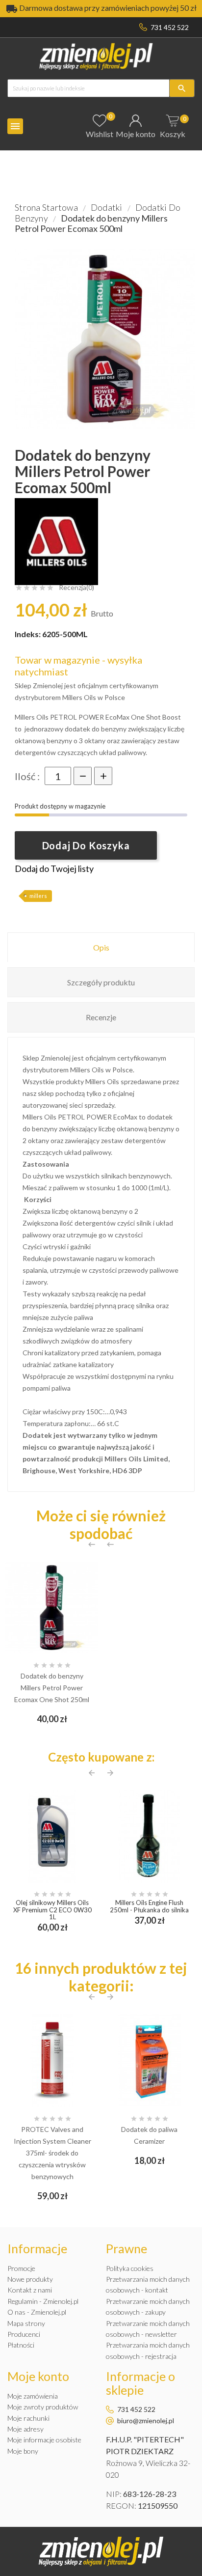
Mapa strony (26, 2323)
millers (38, 896)
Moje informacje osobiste (44, 2440)
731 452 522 (170, 27)
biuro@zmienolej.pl (146, 2421)
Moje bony (23, 2451)
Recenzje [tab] (101, 1017)
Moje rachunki (28, 2418)
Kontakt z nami (30, 2290)
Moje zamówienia (33, 2396)
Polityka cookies (130, 2268)
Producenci (24, 2334)
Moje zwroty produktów (43, 2407)
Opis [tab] (101, 947)
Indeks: (28, 634)
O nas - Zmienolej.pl (37, 2312)
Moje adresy (25, 2429)
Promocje (21, 2268)
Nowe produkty (30, 2279)
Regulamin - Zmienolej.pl (43, 2301)
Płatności (21, 2345)
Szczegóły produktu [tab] (101, 982)
